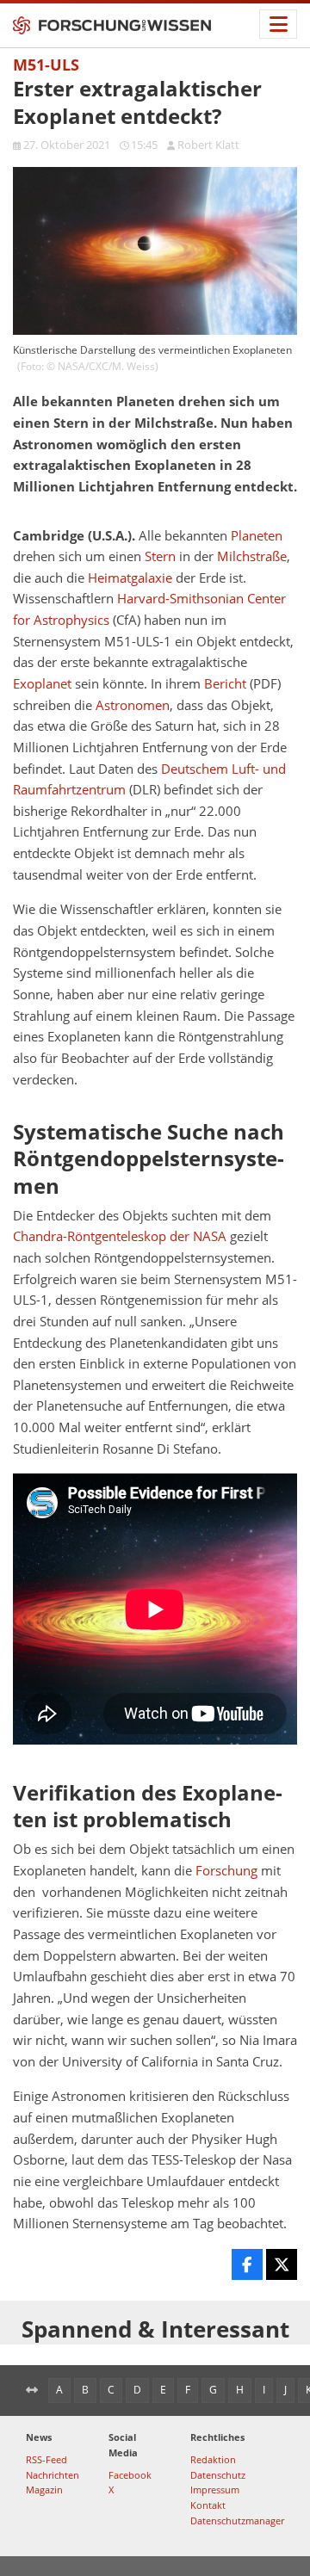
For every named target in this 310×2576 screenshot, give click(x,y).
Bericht (225, 684)
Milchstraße (252, 556)
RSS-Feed (46, 2459)
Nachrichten (53, 2475)
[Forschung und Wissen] (112, 26)
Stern (160, 556)
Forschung (226, 1871)
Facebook (130, 2475)
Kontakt (208, 2505)
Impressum (215, 2490)
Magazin (44, 2490)
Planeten (257, 536)
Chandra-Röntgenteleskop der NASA (120, 1236)
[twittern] (282, 2264)
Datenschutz (218, 2475)
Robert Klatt (208, 145)
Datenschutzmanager (237, 2520)
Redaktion (213, 2459)
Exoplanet (42, 684)
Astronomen (133, 705)
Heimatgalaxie (130, 578)
